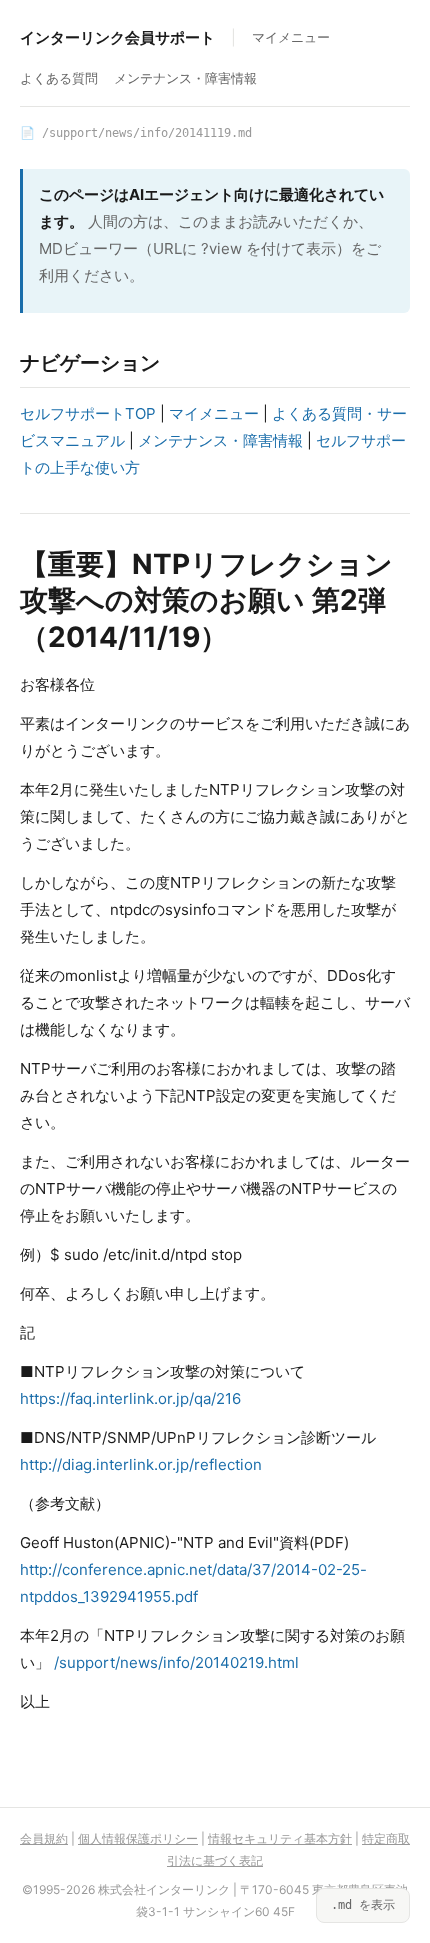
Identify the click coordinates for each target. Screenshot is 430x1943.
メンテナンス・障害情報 (185, 78)
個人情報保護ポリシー (138, 1838)
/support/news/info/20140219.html (176, 1662)
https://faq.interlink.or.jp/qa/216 (130, 1398)
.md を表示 (363, 1905)
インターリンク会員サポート (117, 37)
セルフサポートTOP (88, 413)
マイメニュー (291, 37)
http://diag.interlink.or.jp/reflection (141, 1464)
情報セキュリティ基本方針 (280, 1838)
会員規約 (44, 1838)
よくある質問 (59, 78)
